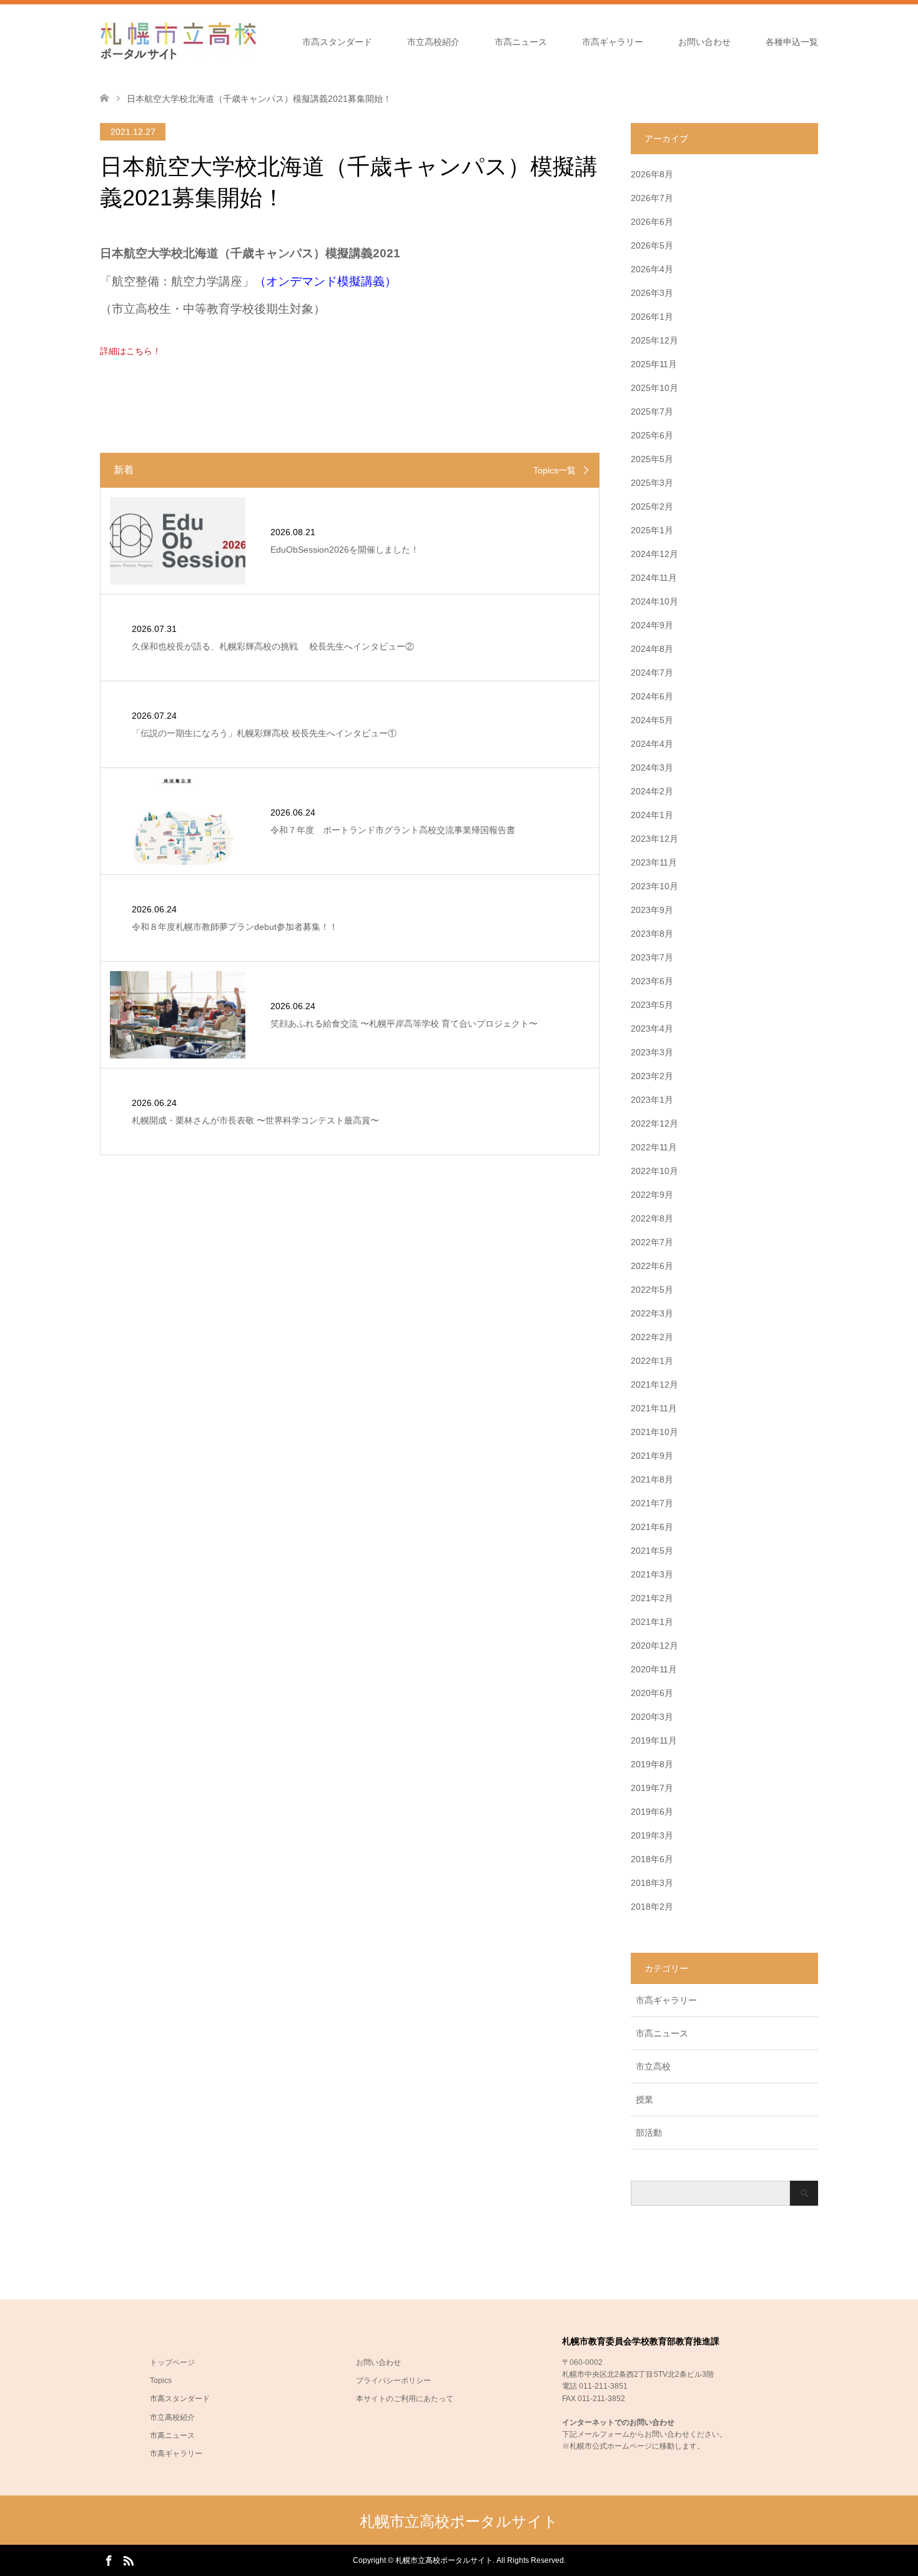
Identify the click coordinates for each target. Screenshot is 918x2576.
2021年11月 (654, 1408)
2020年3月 (652, 1717)
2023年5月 (652, 1005)
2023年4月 (652, 1029)
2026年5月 (652, 245)
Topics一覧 (555, 470)
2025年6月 (652, 435)
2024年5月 (652, 720)
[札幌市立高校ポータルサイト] (178, 41)
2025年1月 (652, 530)
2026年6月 (652, 222)
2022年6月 (652, 1266)
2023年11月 (654, 862)
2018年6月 (652, 1859)
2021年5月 (652, 1551)
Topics (161, 2381)
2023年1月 (652, 1100)
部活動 (649, 2133)
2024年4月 (652, 744)
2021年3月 (652, 1574)
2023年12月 (654, 839)
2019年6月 (652, 1812)
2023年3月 (652, 1052)
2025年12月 (654, 340)
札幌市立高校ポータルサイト (459, 2521)
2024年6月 (652, 696)
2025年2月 (652, 506)
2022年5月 (652, 1290)
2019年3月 (652, 1835)
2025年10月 (654, 388)
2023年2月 (652, 1076)
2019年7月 (652, 1788)
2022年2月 (652, 1337)
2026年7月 (652, 198)
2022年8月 (652, 1218)
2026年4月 (652, 269)
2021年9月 (652, 1456)
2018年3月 (652, 1883)
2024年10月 (654, 601)
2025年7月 (652, 412)
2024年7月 (652, 673)
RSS (128, 2560)
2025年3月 (652, 483)
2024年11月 (654, 578)
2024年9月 (652, 625)
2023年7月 (652, 957)
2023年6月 (652, 981)
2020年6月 (652, 1693)
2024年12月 (654, 554)
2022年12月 (654, 1123)
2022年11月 (654, 1147)
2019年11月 (654, 1740)
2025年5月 (652, 459)
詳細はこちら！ (131, 351)
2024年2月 (652, 791)
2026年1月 (652, 317)
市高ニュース (521, 42)
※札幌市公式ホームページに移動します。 (633, 2446)
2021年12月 (654, 1384)
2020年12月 (654, 1646)
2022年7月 (652, 1242)
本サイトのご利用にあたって (405, 2399)
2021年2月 (652, 1598)
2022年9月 (652, 1195)
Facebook (109, 2560)
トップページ (172, 2362)
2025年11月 (654, 364)
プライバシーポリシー (393, 2381)
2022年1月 (652, 1361)
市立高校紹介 (433, 42)
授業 (644, 2100)
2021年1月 (652, 1622)
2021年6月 (652, 1527)
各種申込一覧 (792, 42)
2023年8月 (652, 934)
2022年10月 (654, 1171)
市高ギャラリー (613, 42)
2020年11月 (654, 1669)
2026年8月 (652, 174)
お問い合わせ (704, 42)
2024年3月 (652, 767)
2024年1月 (652, 815)
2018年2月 (652, 1907)
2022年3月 (652, 1313)
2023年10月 (654, 886)
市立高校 (653, 2066)
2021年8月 (652, 1479)
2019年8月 (652, 1764)
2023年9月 (652, 910)
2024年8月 (652, 649)
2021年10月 (654, 1432)
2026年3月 (652, 293)
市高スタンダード (337, 42)
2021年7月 (652, 1503)
